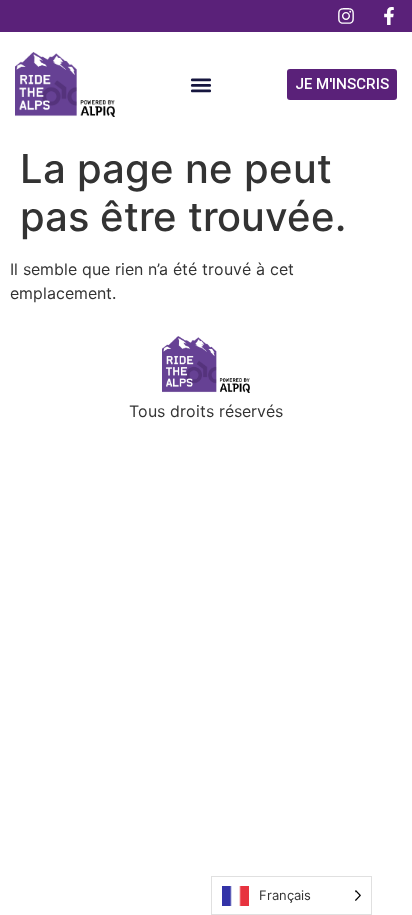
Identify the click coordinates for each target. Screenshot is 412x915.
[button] (201, 84)
